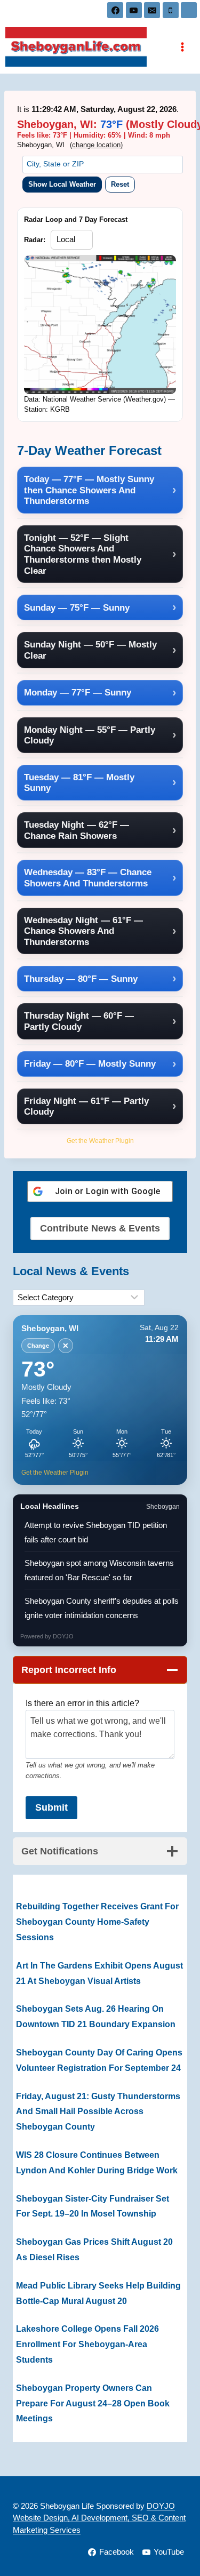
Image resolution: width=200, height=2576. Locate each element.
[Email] (152, 10)
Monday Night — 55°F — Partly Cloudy (90, 735)
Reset (120, 184)
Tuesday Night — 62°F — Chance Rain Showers (77, 830)
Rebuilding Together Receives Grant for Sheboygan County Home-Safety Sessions (97, 1922)
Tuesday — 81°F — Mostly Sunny (79, 783)
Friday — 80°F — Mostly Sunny (90, 1063)
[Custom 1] (189, 10)
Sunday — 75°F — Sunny (77, 607)
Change (38, 1346)
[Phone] (171, 10)
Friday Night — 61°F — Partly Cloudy (86, 1106)
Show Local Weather (62, 184)
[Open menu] (182, 47)
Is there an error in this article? (82, 1703)
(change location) (96, 145)
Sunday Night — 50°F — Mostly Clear (90, 650)
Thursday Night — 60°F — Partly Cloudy (79, 1021)
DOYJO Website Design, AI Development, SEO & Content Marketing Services (99, 2518)
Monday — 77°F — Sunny (78, 692)
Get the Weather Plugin (100, 1141)
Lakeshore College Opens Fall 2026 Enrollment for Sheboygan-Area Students (87, 2344)
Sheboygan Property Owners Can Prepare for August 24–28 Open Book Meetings (93, 2403)
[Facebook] (115, 10)
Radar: (35, 240)
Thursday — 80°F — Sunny (81, 979)
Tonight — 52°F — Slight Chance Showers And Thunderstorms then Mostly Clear (83, 554)
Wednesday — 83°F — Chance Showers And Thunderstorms (88, 878)
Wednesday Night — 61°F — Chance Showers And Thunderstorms (83, 931)
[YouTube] (134, 10)
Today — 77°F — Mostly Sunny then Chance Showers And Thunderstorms (89, 490)
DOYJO (63, 1636)
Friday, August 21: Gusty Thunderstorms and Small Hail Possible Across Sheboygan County (98, 2112)
